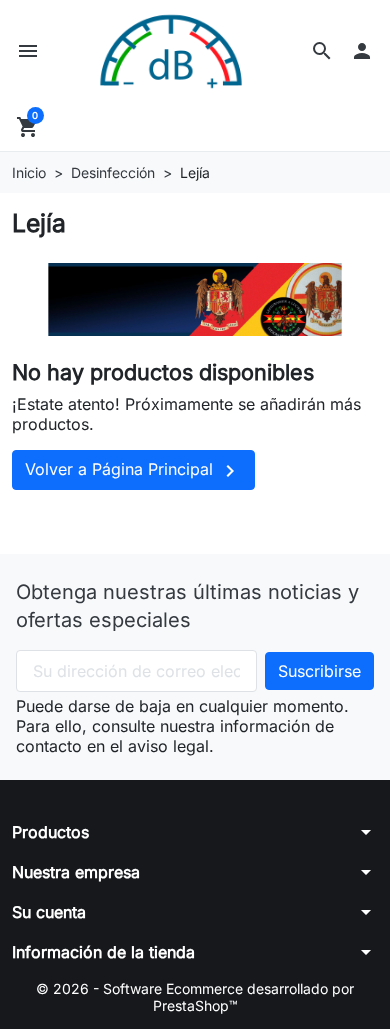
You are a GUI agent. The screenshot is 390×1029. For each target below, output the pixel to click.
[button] (322, 51)
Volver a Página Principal (133, 471)
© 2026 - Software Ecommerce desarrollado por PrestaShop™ (195, 997)
